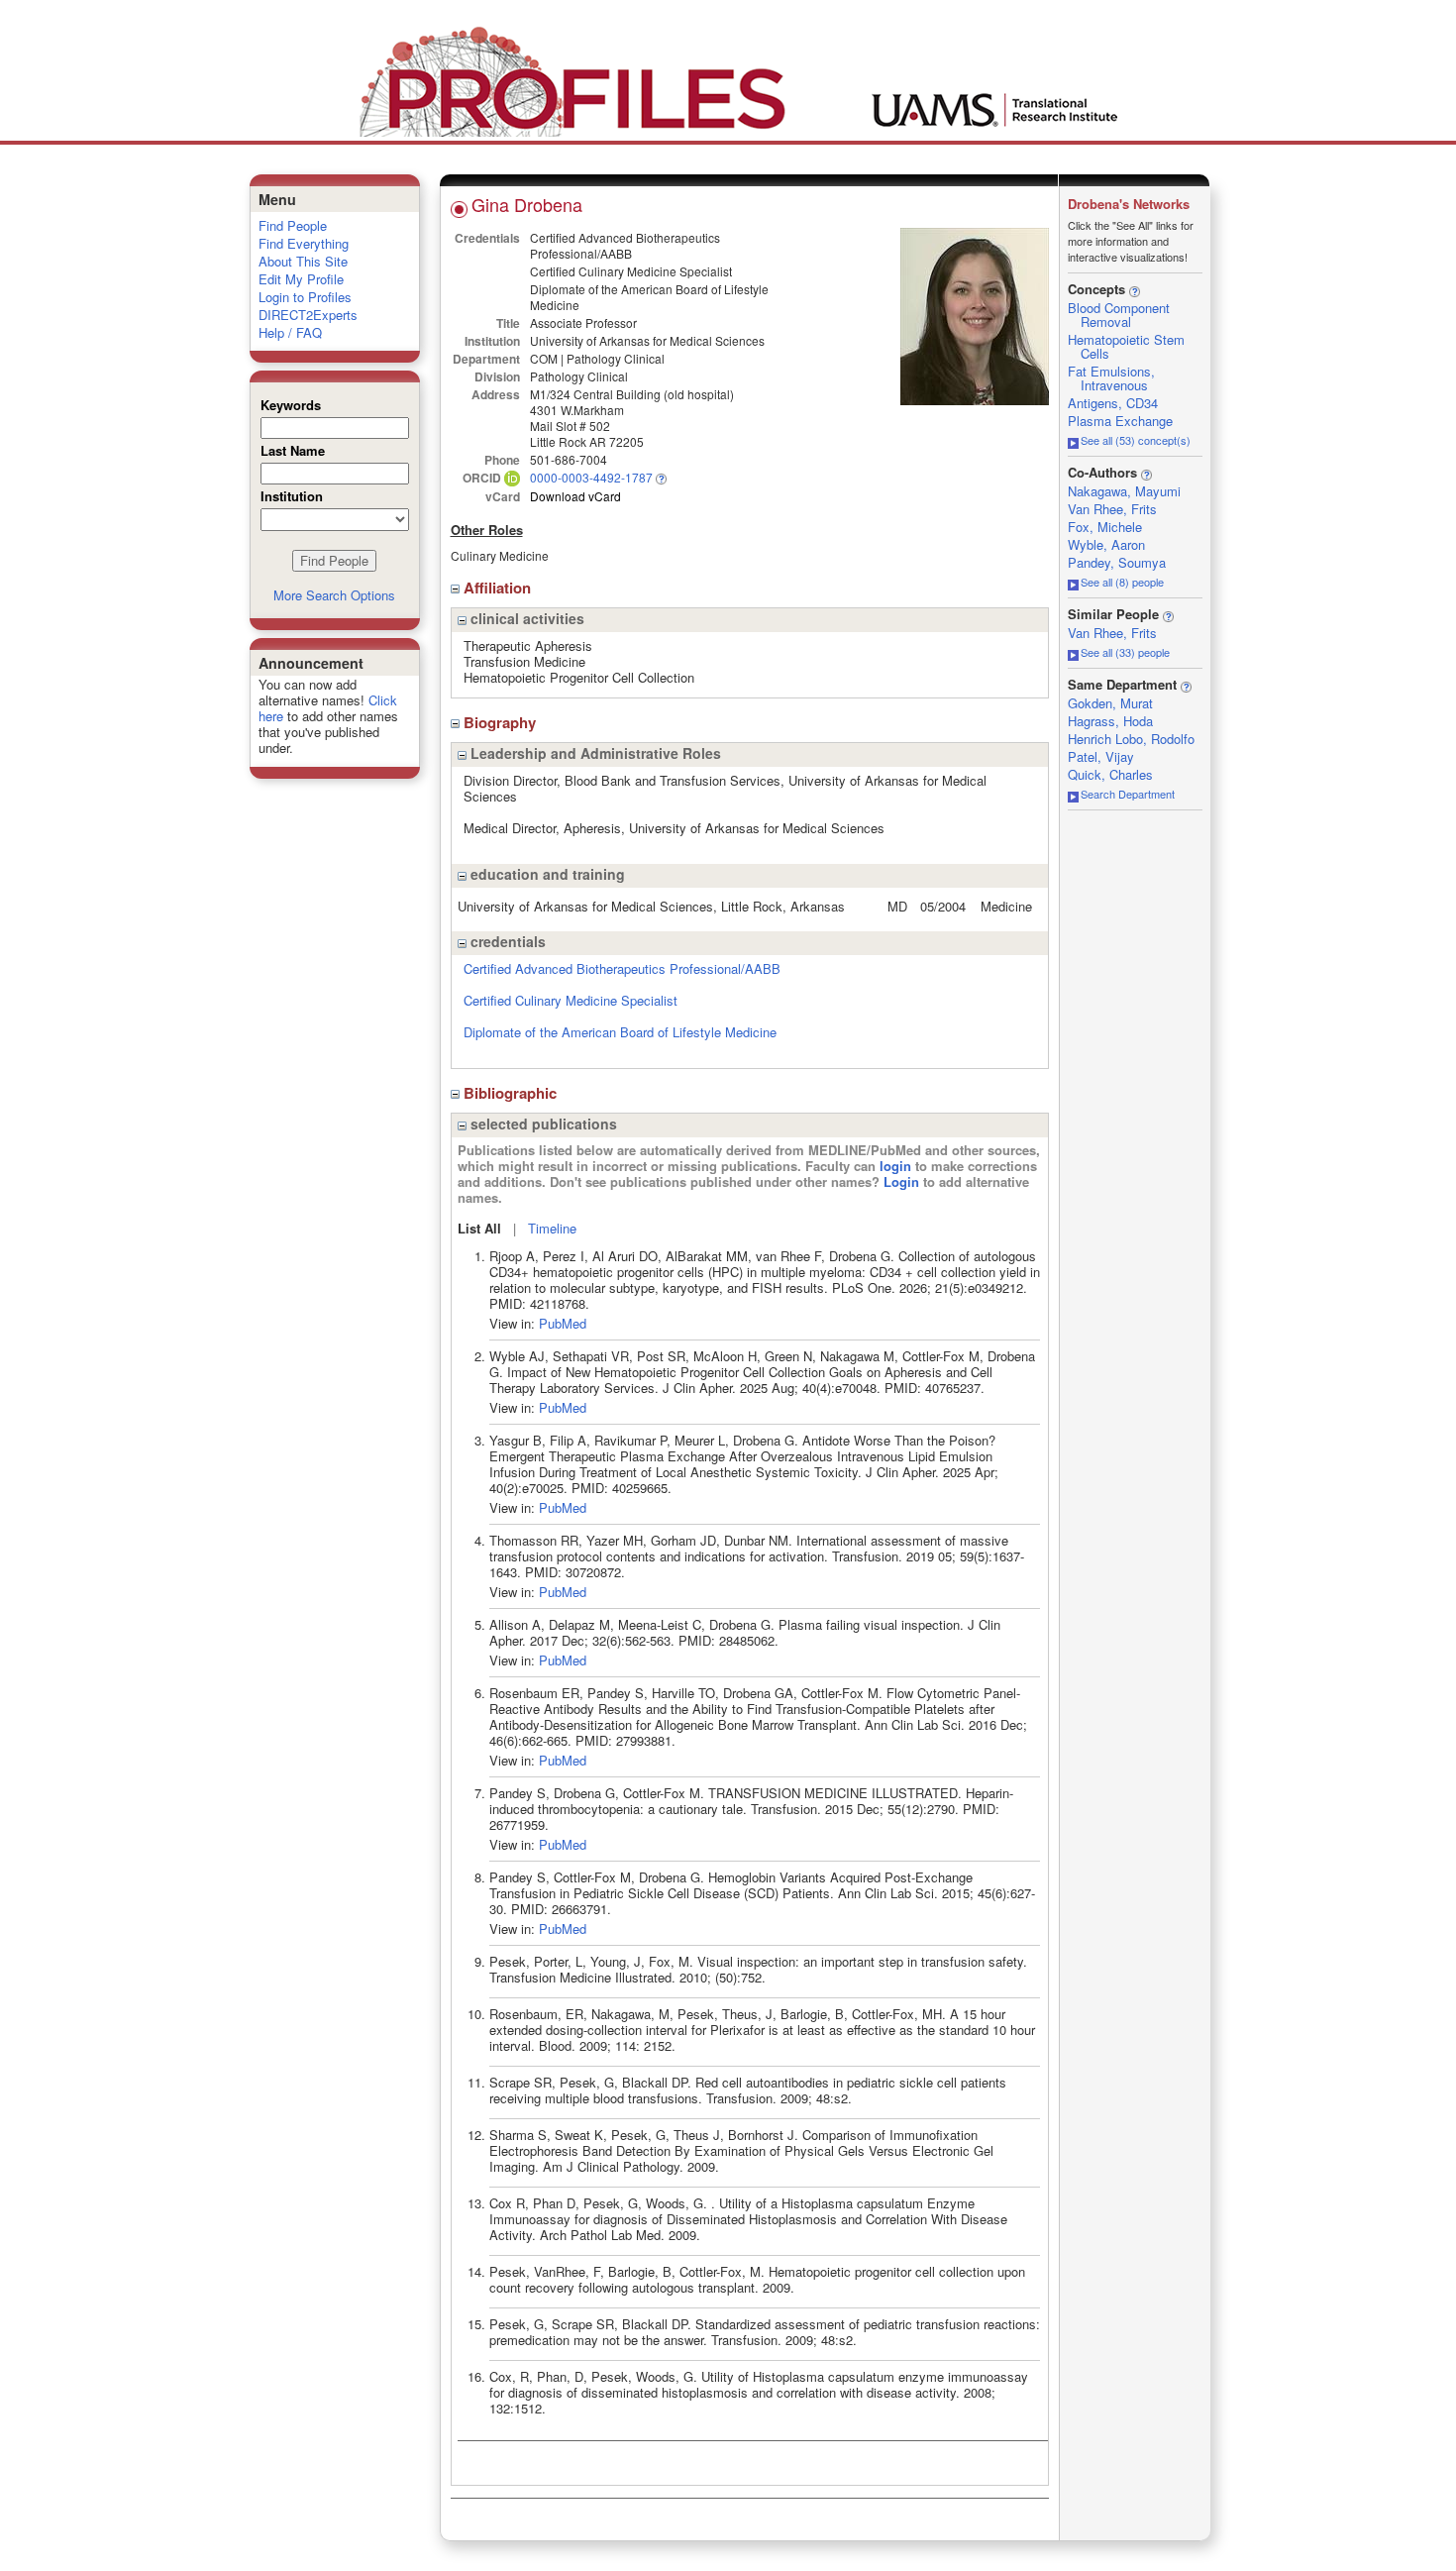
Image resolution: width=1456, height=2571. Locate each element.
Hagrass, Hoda (1110, 721)
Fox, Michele (1105, 527)
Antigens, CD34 (1113, 403)
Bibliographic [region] (512, 1093)
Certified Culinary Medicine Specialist (571, 1000)
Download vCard (575, 496)
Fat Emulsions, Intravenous (1111, 378)
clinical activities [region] (525, 618)
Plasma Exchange (1120, 421)
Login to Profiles (305, 297)
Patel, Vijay (1101, 756)
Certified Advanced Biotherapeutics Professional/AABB (622, 968)
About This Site (303, 261)
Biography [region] (502, 722)
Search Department (1128, 794)
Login (901, 1181)
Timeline (552, 1228)
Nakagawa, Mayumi (1124, 491)
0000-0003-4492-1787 (591, 477)
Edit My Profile (301, 279)
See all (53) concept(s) (1136, 440)
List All (479, 1228)
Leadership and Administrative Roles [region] (594, 753)
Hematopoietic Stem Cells (1126, 346)
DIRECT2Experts (308, 315)
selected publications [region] (542, 1124)
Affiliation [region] (499, 588)
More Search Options (334, 595)
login (895, 1166)
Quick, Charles (1110, 774)
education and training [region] (546, 874)
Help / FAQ (290, 332)
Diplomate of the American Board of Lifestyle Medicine (620, 1032)
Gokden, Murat (1110, 703)
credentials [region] (506, 941)
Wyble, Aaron (1106, 544)
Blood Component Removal (1119, 315)
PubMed (563, 1323)
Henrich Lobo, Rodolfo (1131, 739)
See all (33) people (1125, 652)
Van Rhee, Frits (1112, 509)
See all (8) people (1122, 582)
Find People (293, 225)
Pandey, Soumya (1117, 562)
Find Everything (304, 243)
